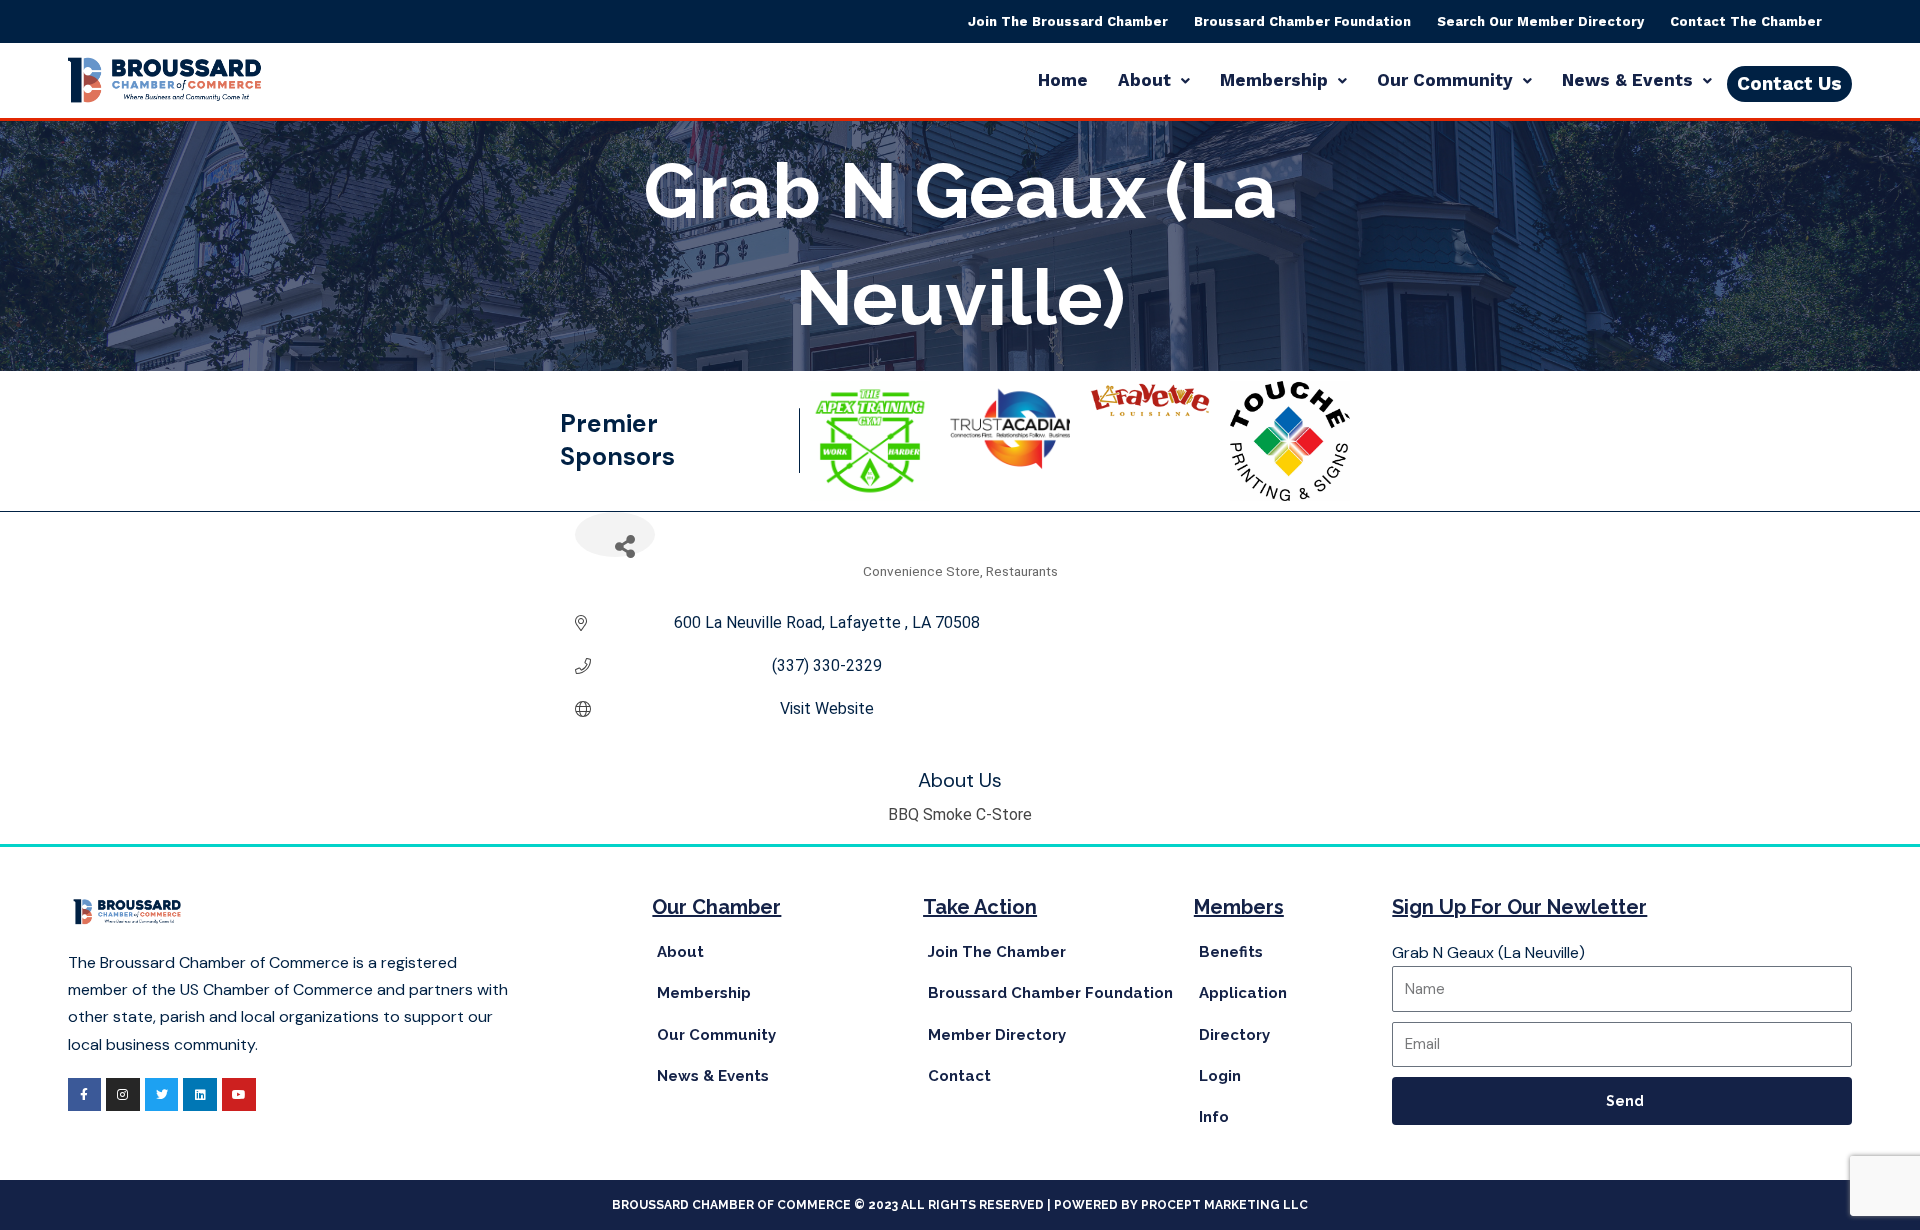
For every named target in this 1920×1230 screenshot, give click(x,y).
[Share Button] (615, 534)
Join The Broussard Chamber (1068, 21)
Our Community (1445, 80)
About (1144, 80)
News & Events (1627, 80)
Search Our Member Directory (1540, 21)
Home (1063, 80)
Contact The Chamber (1746, 21)
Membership (1274, 80)
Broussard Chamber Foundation (1302, 21)
